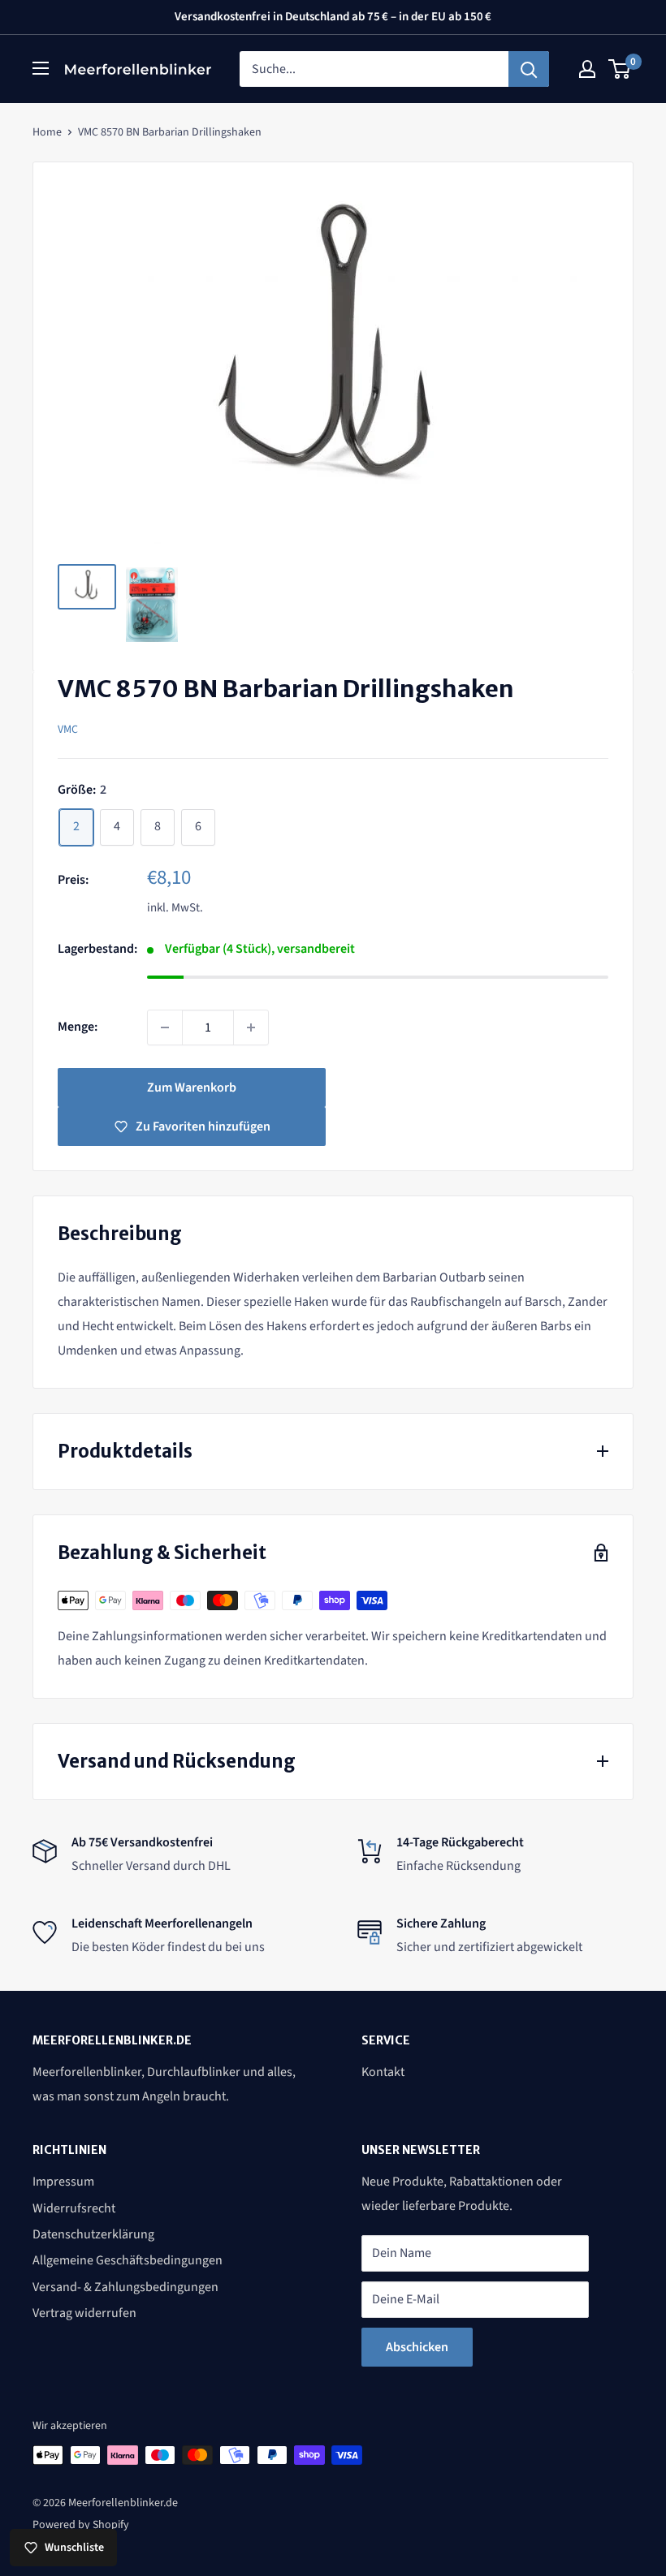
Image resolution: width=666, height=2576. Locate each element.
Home (47, 132)
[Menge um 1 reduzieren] (165, 1027)
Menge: (78, 1027)
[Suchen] (529, 69)
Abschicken (417, 2347)
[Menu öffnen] (41, 68)
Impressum (63, 2182)
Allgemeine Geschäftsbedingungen (128, 2260)
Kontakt (383, 2072)
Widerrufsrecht (74, 2208)
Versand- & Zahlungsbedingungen (125, 2287)
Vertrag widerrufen (84, 2313)
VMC (68, 730)
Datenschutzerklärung (93, 2234)
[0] (620, 69)
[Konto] (587, 69)
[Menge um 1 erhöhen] (251, 1027)
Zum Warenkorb (192, 1088)
